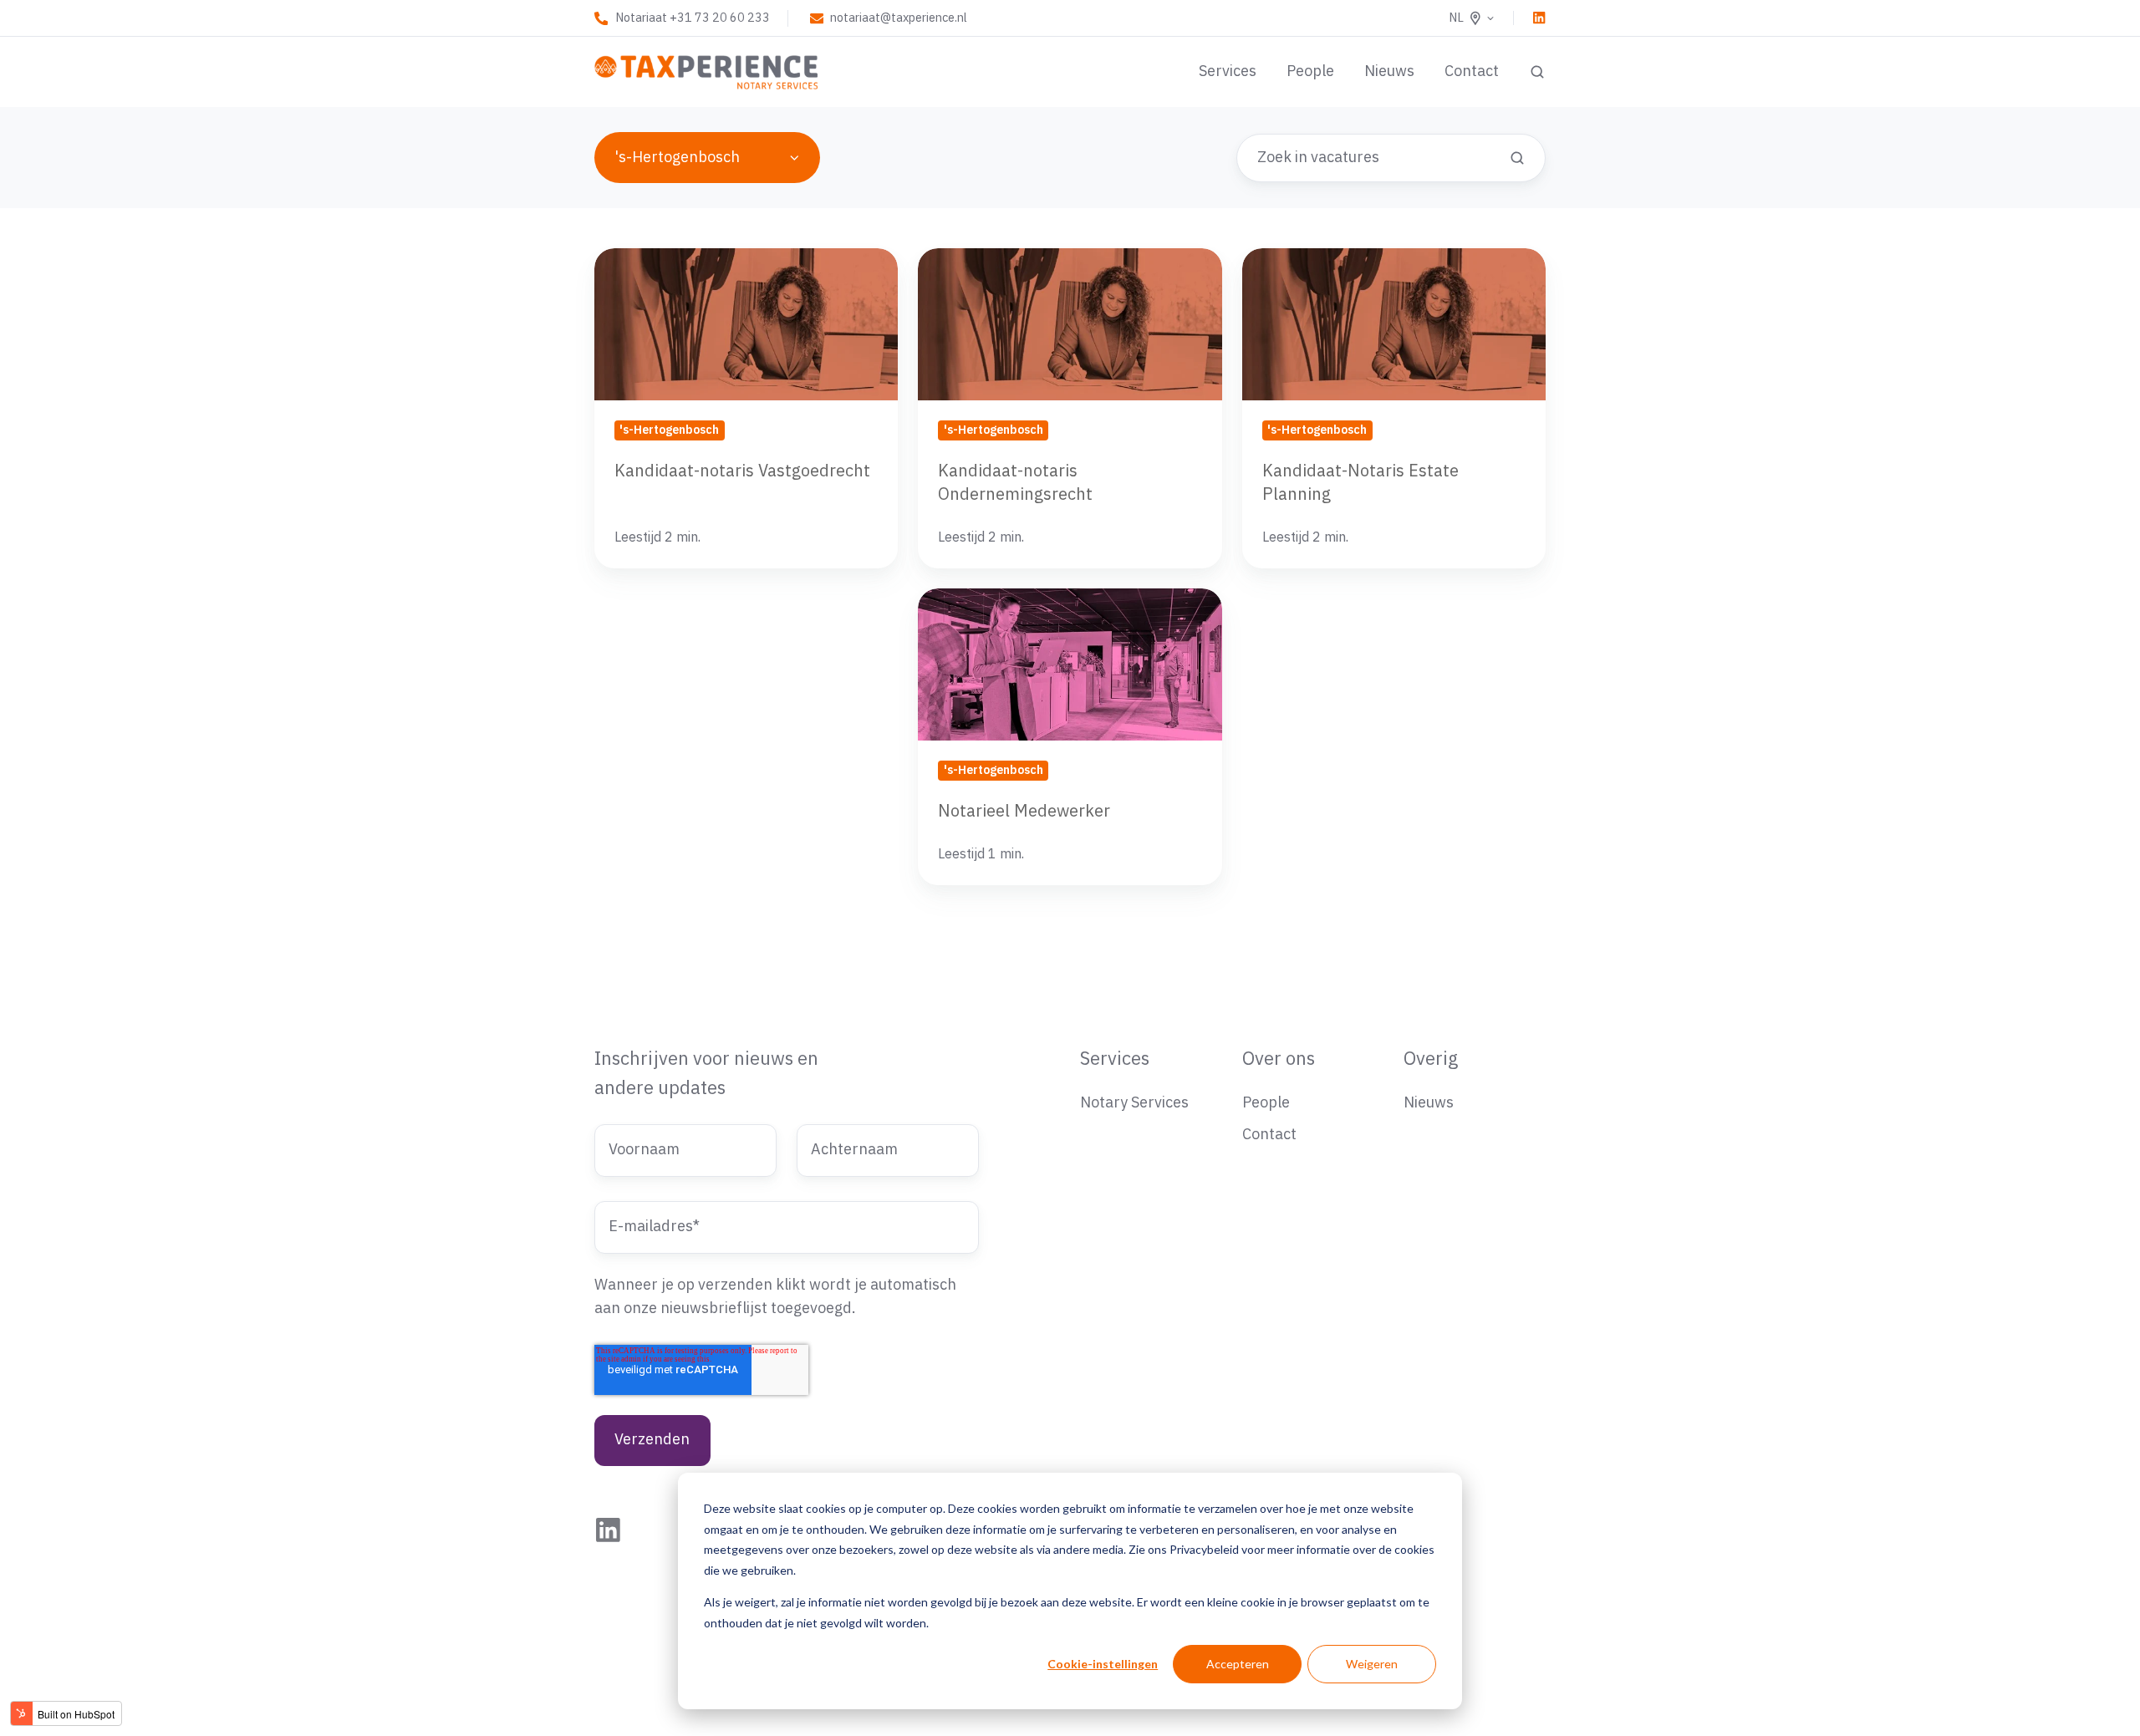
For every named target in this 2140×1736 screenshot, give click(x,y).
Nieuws (1389, 71)
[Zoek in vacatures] (1517, 158)
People (1310, 71)
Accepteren (1238, 1664)
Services (1228, 71)
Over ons (1279, 1059)
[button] (1537, 72)
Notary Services (1134, 1103)
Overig (1431, 1059)
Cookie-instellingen (1103, 1664)
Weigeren (1372, 1664)
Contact (1472, 71)
